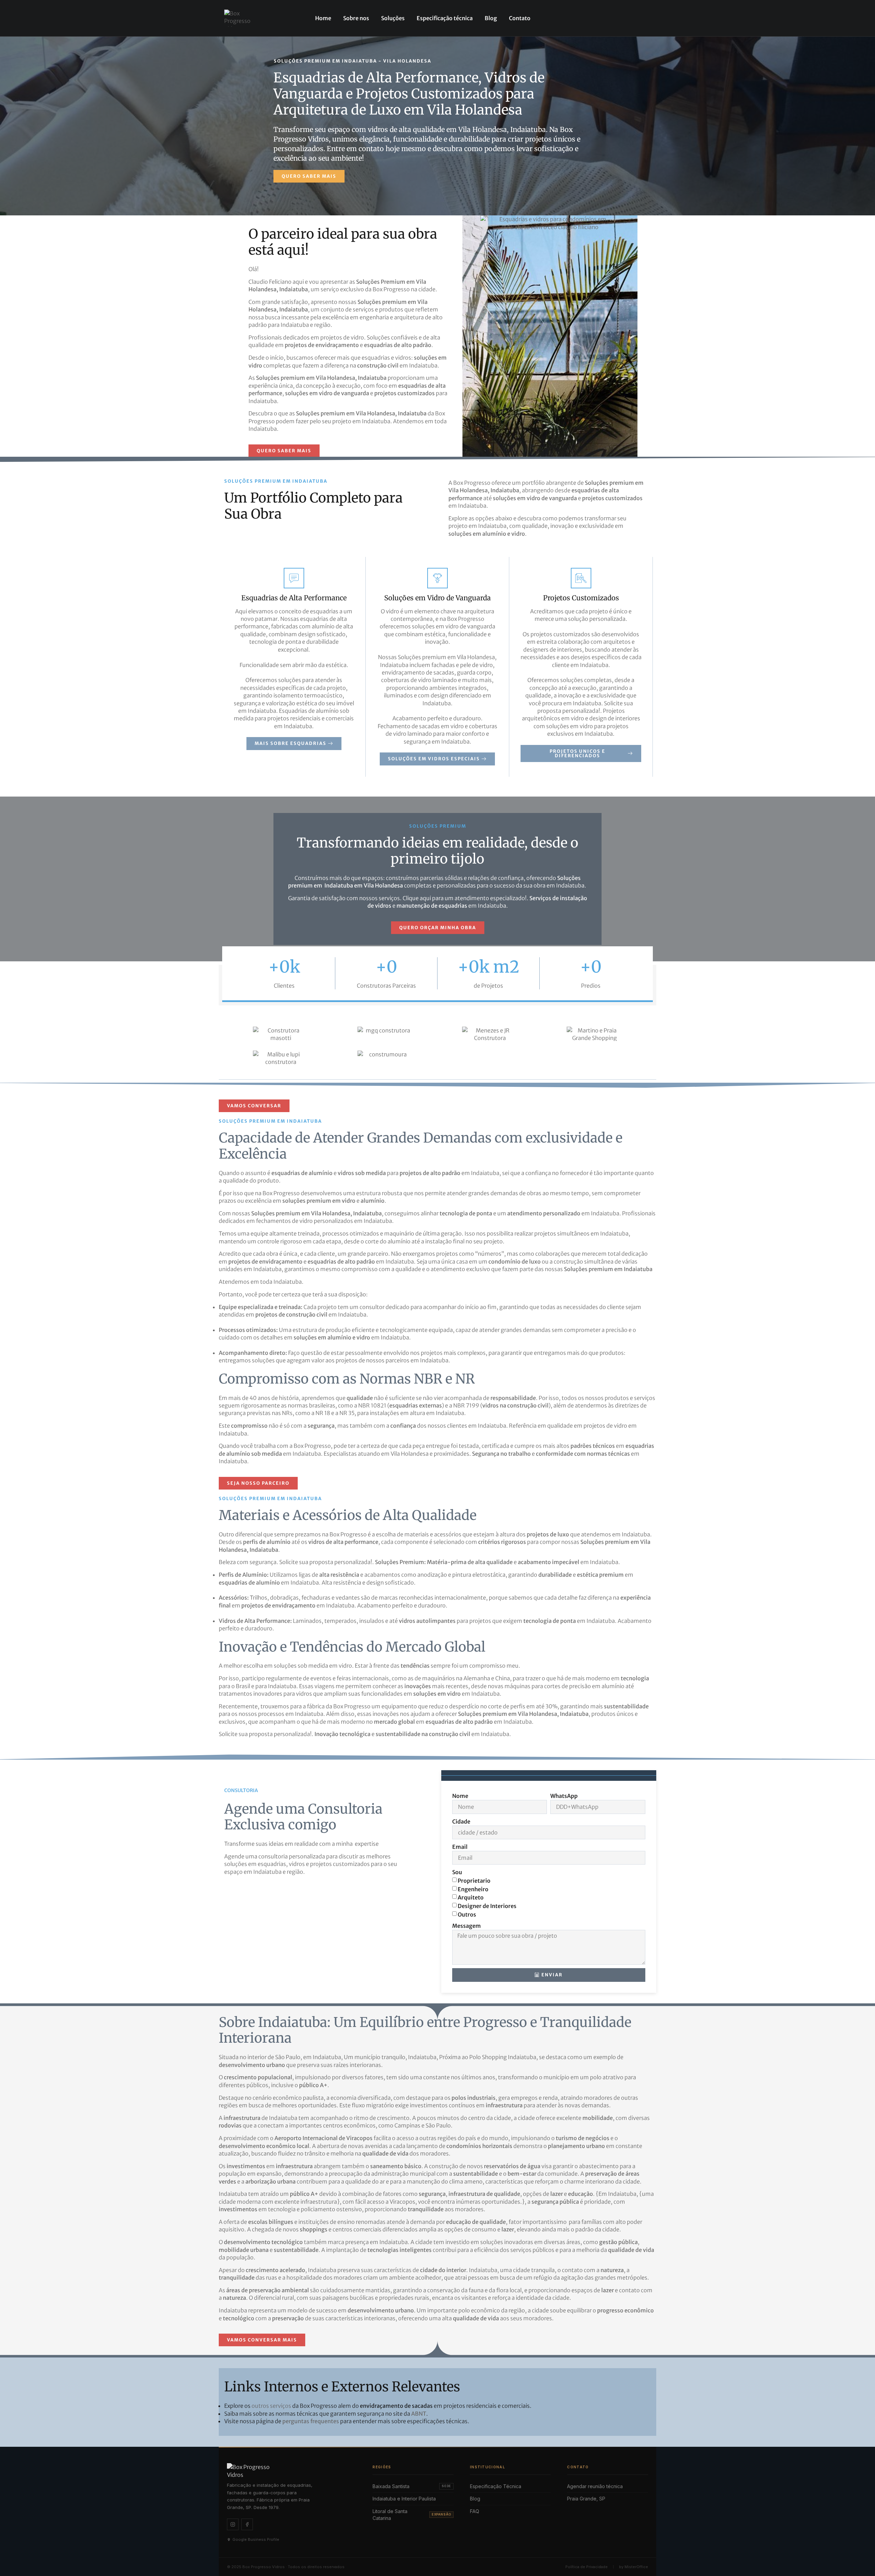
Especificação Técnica (496, 2486)
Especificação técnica (445, 18)
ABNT (419, 2414)
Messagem (467, 1926)
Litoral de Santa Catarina (412, 2515)
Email (460, 1847)
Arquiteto (471, 1897)
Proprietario (474, 1881)
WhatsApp (564, 1796)
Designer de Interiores (487, 1906)
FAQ (475, 2511)
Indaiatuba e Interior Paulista (404, 2499)
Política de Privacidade (587, 2567)
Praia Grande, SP (586, 2499)
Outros (467, 1914)
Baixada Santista (412, 2486)
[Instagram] (233, 2524)
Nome (460, 1796)
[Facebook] (247, 2524)
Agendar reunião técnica (595, 2486)
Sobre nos (356, 18)
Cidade (461, 1821)
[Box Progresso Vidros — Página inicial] (292, 2470)
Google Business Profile (256, 2539)
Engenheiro (473, 1889)
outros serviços (271, 2406)
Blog (491, 18)
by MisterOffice (634, 2567)
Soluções (393, 18)
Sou (457, 1872)
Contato (520, 18)
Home (323, 18)
